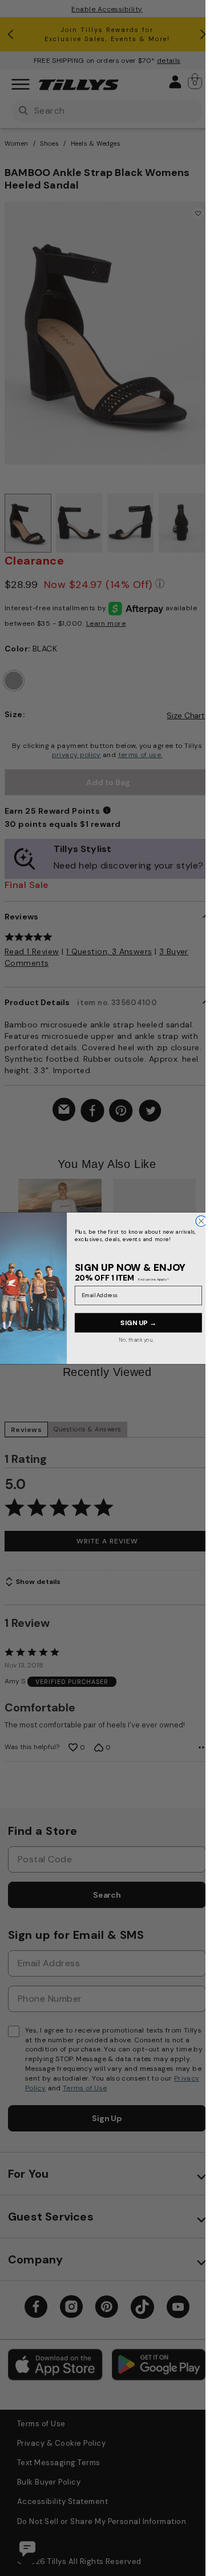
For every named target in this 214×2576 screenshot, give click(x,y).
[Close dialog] (201, 1221)
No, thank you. (137, 1339)
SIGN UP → (138, 1322)
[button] (203, 1243)
